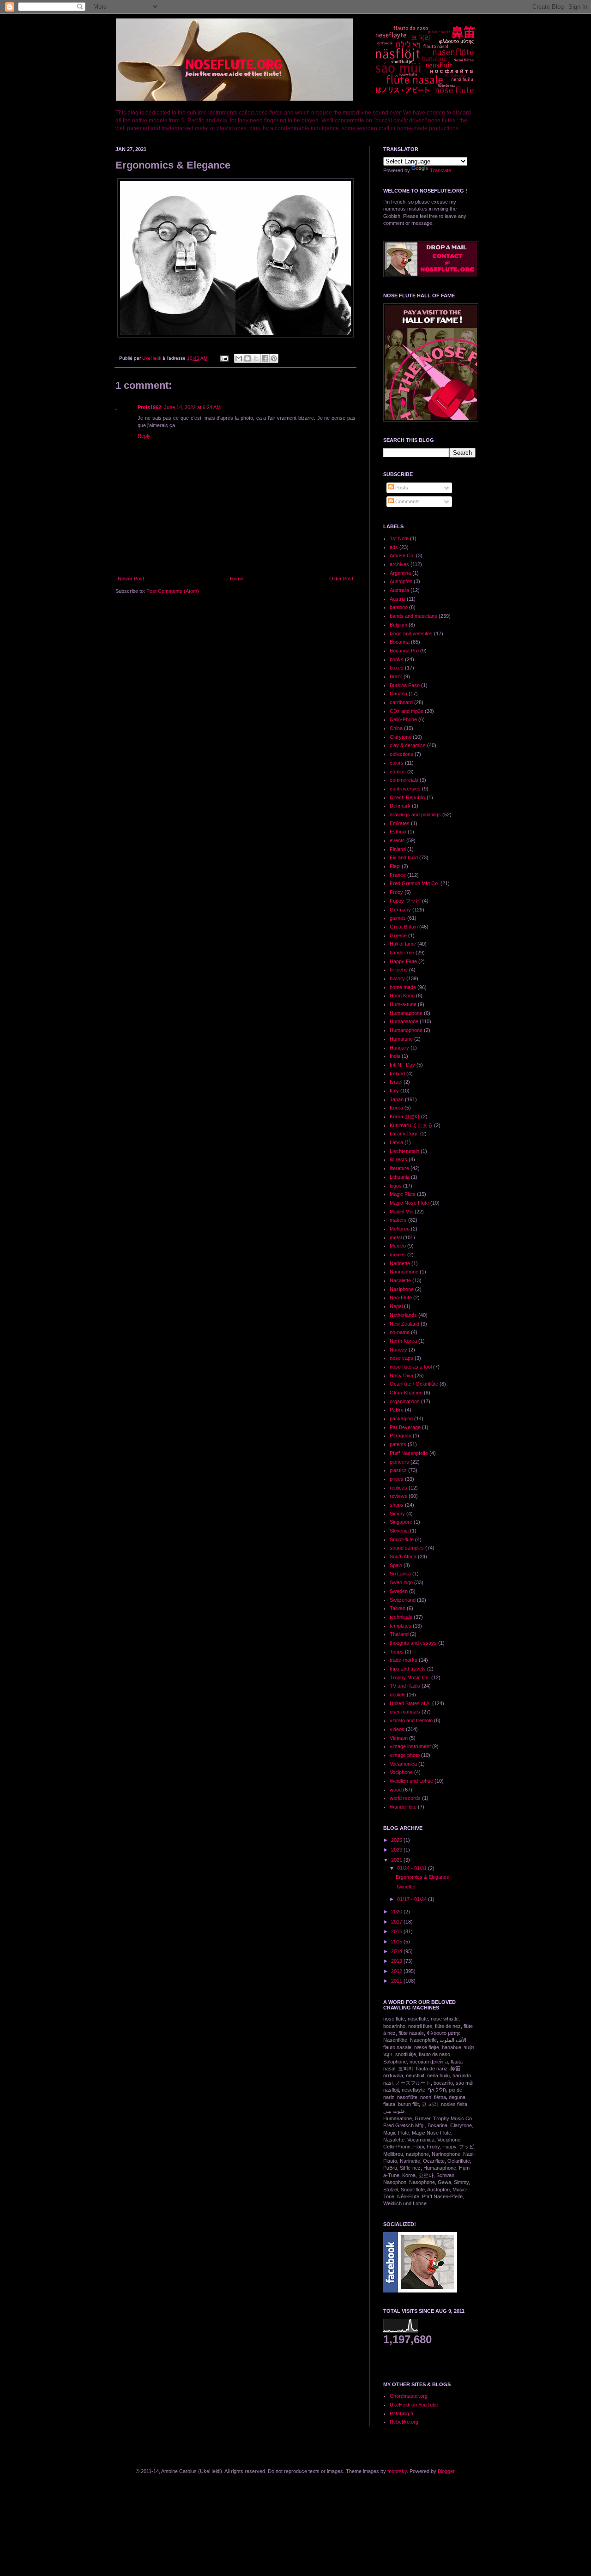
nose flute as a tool (411, 1367)
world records (405, 1798)
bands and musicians (413, 616)
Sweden (399, 1591)
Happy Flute (403, 961)
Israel (396, 1082)
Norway (398, 1350)
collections (401, 754)
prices (397, 1479)
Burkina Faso (405, 685)
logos (396, 1186)
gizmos (398, 918)
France (398, 875)
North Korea (403, 1341)
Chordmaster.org (409, 2396)
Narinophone (404, 1272)
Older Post (341, 579)
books (397, 659)
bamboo (399, 607)
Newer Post (131, 579)
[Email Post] (224, 358)
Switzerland (403, 1600)
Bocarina (400, 642)
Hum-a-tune (403, 1004)
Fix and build (404, 857)
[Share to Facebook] (265, 358)
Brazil (396, 676)
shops (397, 1505)
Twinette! (406, 1887)
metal (396, 1237)
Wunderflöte (403, 1807)
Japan (397, 1099)
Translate (440, 170)
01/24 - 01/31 (413, 1868)
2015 (397, 1942)
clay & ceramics (408, 745)
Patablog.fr (402, 2413)
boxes (397, 668)
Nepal (396, 1306)
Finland (398, 849)
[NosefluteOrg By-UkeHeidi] (420, 2291)
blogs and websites (411, 633)
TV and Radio (405, 1686)
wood (396, 1790)
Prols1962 (149, 407)
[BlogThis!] (247, 358)
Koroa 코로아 (405, 1116)
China (396, 728)
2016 (397, 1931)
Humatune (401, 1039)
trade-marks (404, 1660)
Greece (398, 935)
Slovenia (399, 1531)
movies (398, 1255)
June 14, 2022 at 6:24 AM (192, 407)
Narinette (400, 1263)
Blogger (446, 2471)
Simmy (397, 1514)
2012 (397, 1971)
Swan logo (401, 1582)
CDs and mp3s (407, 711)
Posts (401, 488)
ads (394, 547)
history (397, 978)
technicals (401, 1617)
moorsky (397, 2471)
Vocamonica (403, 1764)
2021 (397, 1860)
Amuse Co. (402, 555)
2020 (397, 1912)
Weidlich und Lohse (411, 1781)
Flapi (395, 866)
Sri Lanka (400, 1574)
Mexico (398, 1246)
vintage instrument (410, 1746)
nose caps (401, 1358)
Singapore (401, 1522)
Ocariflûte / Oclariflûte (414, 1384)
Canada (398, 694)
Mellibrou (400, 1229)
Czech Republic (407, 797)
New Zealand (404, 1324)
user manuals (405, 1712)
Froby (396, 892)
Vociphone (401, 1772)
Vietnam (399, 1738)
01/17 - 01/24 (413, 1899)
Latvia (396, 1142)
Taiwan (398, 1608)
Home (237, 579)
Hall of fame (403, 944)
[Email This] (239, 358)
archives (399, 564)
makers (398, 1220)
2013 (397, 1961)
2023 (397, 1850)
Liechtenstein (404, 1151)
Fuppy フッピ (405, 901)
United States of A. (410, 1703)
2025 (397, 1840)
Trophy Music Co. (410, 1677)
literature (399, 1168)
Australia (399, 590)
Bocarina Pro (404, 651)
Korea (396, 1108)
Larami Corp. (404, 1134)
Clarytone (401, 737)
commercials (404, 780)
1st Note (399, 538)
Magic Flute (403, 1194)
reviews (398, 1496)
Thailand (399, 1634)
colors (397, 763)
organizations (405, 1401)
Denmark (400, 806)
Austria (398, 599)
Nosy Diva (401, 1375)
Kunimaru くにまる (411, 1125)
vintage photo (405, 1755)
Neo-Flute (401, 1297)
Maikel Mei (401, 1212)
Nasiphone (402, 1289)
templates (401, 1626)
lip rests (398, 1159)
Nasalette (400, 1280)
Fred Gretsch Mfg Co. (414, 883)
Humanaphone (406, 1013)
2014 (397, 1951)
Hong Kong (402, 995)
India (395, 1056)
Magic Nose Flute (409, 1203)
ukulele (398, 1695)
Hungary (399, 1048)
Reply (144, 436)
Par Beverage (405, 1427)
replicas (398, 1488)
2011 (397, 1981)
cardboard (401, 702)
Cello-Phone (403, 719)
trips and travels (408, 1669)
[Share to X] (256, 358)
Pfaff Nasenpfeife (409, 1453)
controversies (405, 789)
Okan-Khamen (406, 1393)
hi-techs (399, 970)
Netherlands (403, 1315)
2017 (397, 1922)
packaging (401, 1418)
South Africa (403, 1556)
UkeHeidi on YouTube (414, 2405)
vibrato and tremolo (411, 1720)
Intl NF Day (402, 1065)
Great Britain (404, 927)
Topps (397, 1652)
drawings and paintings (415, 814)
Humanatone (404, 1021)
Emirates (400, 823)
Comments (407, 501)
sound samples (407, 1548)
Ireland (397, 1074)
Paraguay (401, 1436)
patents (398, 1444)
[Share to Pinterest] (274, 358)
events (397, 840)
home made (403, 987)
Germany (400, 910)
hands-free (402, 953)
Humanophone (406, 1030)
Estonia (398, 832)
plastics (398, 1470)
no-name (400, 1332)
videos (397, 1729)
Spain (396, 1565)
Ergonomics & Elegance (422, 1877)
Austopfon (401, 581)
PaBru (397, 1410)
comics (398, 772)
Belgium (398, 625)
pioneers (399, 1462)
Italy (394, 1091)
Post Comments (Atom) (173, 591)
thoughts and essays (413, 1643)
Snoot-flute (402, 1539)
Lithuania (400, 1177)
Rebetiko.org (404, 2422)
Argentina (400, 573)
